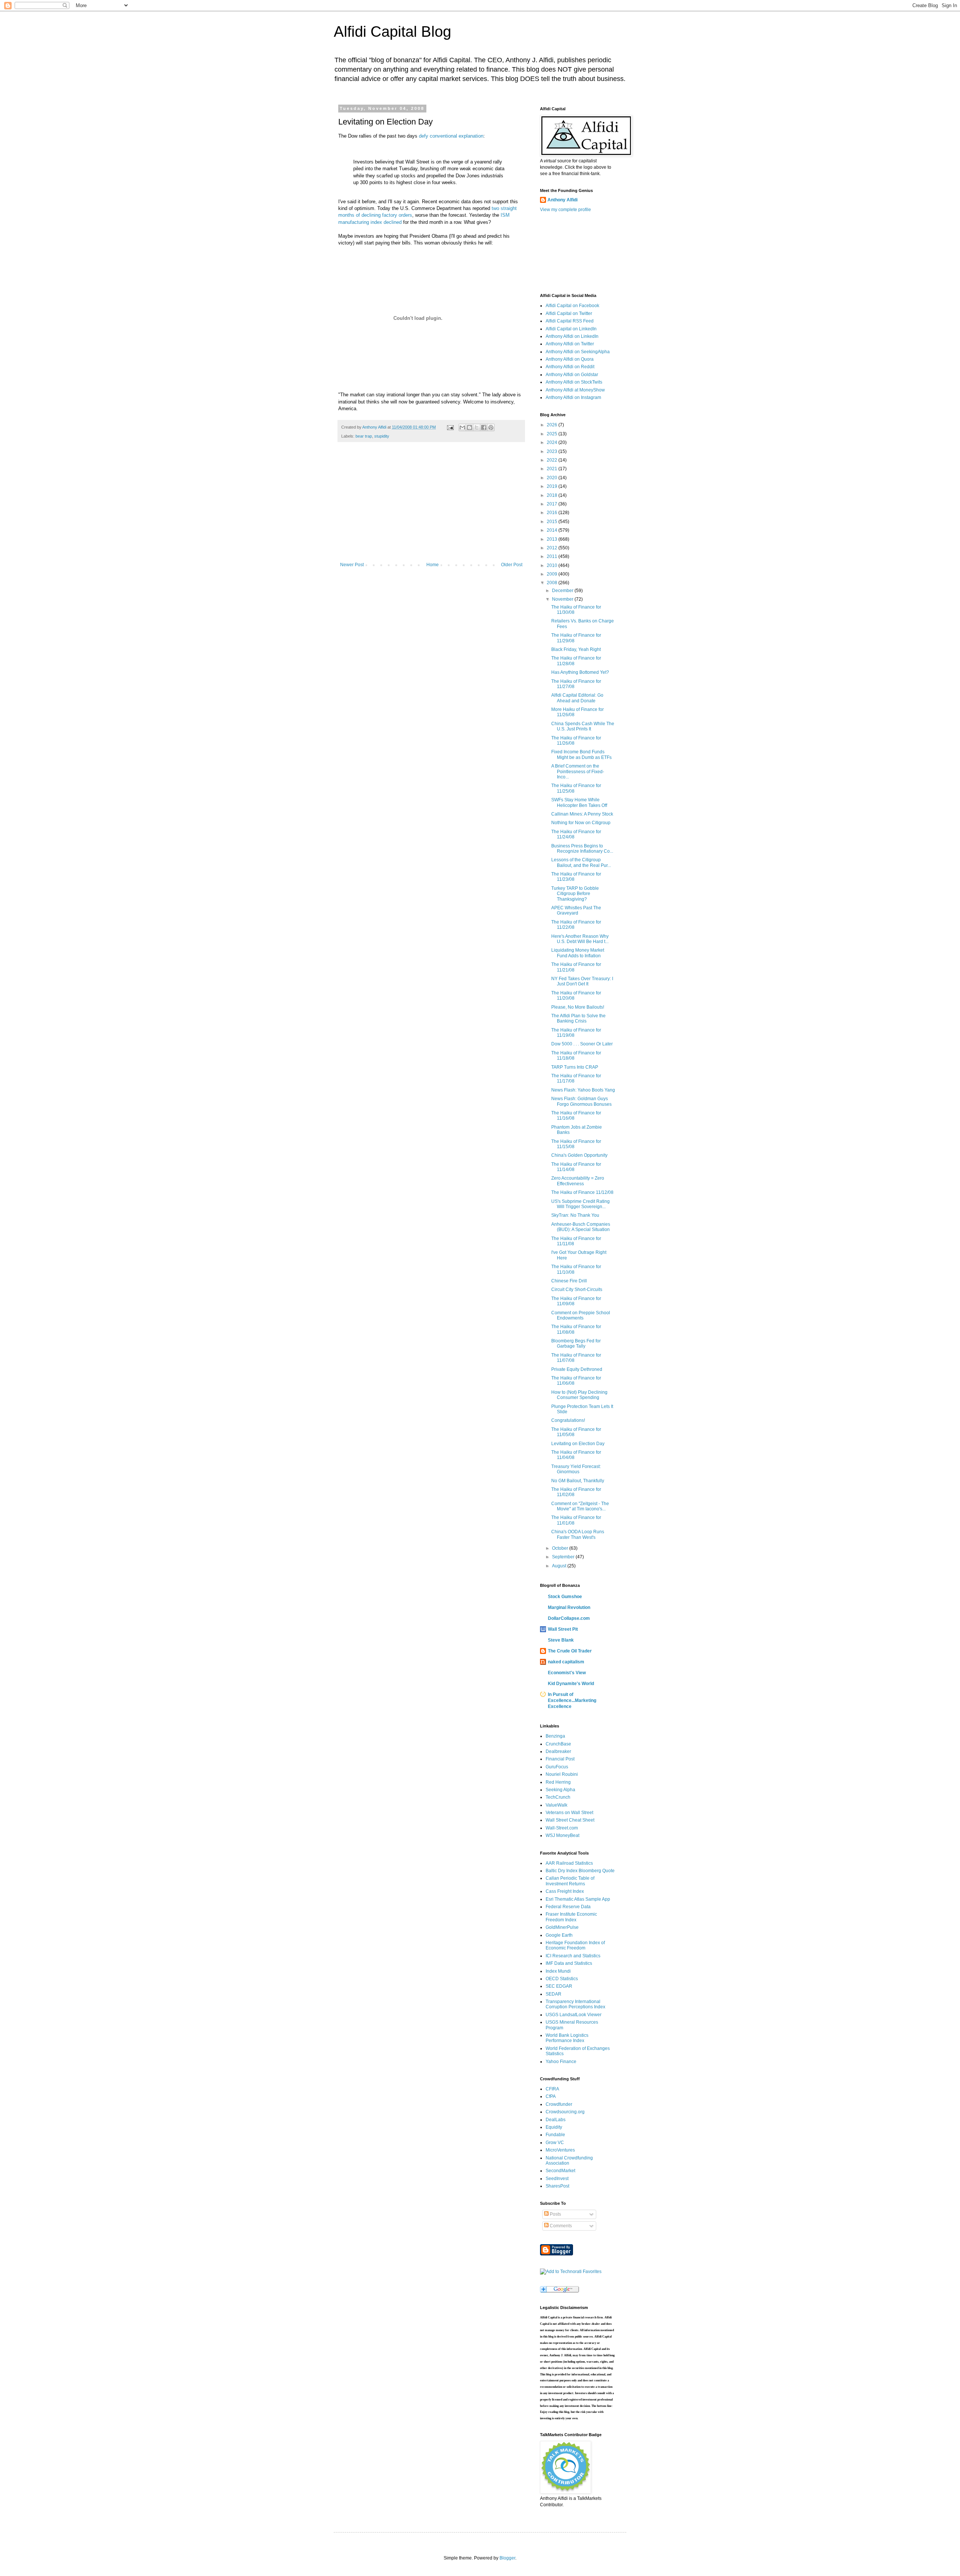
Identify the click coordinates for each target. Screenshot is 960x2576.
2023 (553, 451)
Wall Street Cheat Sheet (570, 1820)
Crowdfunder (559, 2104)
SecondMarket (560, 2171)
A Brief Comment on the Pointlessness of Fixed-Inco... (578, 771)
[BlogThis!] (469, 427)
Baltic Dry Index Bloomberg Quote (580, 1871)
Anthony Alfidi (562, 200)
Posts (555, 2214)
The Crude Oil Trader (570, 1651)
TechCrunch (558, 1797)
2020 (553, 478)
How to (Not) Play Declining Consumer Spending (579, 1395)
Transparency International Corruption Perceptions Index (575, 2004)
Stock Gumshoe (565, 1597)
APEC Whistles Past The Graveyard (576, 910)
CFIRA (552, 2089)
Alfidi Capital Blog (392, 31)
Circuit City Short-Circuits (577, 1289)
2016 (553, 513)
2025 (553, 434)
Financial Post (560, 1759)
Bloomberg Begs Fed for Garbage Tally (576, 1343)
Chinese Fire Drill (569, 1281)
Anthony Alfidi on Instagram (573, 397)
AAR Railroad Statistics (569, 1863)
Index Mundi (558, 1971)
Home (433, 565)
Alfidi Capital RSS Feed (570, 321)
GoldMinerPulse (562, 1927)
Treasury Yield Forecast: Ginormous (576, 1469)
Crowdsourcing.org (565, 2112)
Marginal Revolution (569, 1607)
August (560, 1566)
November (563, 599)
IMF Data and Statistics (569, 1963)
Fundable (555, 2135)
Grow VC (555, 2143)
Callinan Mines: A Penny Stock (582, 814)
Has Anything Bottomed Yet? (580, 672)
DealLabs (556, 2120)
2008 (553, 583)
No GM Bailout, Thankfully (578, 1481)
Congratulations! (568, 1420)
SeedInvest (557, 2179)
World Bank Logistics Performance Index (567, 2038)
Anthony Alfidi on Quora (570, 359)
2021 (553, 469)
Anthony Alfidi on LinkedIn (572, 336)
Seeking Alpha (560, 1790)
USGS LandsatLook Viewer (574, 2015)
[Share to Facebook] (484, 427)
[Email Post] (450, 427)
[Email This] (462, 427)
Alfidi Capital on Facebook (572, 306)
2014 (553, 530)
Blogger (507, 2558)
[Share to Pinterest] (491, 427)
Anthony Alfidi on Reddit (570, 367)
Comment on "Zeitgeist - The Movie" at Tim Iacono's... (580, 1506)
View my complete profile (565, 210)
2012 (553, 548)
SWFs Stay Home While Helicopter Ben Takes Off (579, 802)
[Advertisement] (431, 506)
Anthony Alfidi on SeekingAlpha (578, 352)
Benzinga (555, 1736)
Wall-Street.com (562, 1828)
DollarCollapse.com (569, 1618)
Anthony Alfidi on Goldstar (572, 375)
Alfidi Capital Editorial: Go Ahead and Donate (577, 698)
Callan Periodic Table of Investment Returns (570, 1881)
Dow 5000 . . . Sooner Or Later (582, 1044)
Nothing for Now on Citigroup (581, 823)
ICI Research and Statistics (573, 1956)
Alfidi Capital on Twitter (569, 313)
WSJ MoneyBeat (562, 1835)
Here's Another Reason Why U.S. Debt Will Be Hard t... (580, 939)
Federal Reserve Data (568, 1907)
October (561, 1548)
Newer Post (352, 565)
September (564, 1557)
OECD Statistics (562, 1979)
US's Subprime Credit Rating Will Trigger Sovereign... (580, 1204)
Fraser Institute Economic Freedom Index (571, 1917)
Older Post (512, 565)
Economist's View (567, 1673)
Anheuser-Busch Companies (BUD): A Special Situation (581, 1227)
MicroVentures (560, 2150)
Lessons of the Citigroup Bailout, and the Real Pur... (581, 862)
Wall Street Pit (563, 1629)
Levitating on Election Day (578, 1444)
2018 (553, 495)
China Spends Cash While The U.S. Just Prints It (583, 726)
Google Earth (559, 1935)
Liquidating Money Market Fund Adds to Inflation (578, 953)
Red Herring (558, 1782)
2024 (553, 442)
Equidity (554, 2127)
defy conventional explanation (451, 136)
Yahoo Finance (561, 2062)
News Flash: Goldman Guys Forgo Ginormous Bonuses (581, 1101)
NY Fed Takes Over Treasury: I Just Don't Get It (582, 981)
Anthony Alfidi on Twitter (570, 344)
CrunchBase (558, 1744)
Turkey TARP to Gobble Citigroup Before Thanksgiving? (575, 894)
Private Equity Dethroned (577, 1369)
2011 (553, 556)
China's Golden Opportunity (579, 1155)
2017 (553, 504)
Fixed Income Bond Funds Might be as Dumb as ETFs (581, 754)
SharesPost (557, 2186)
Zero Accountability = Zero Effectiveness (578, 1181)
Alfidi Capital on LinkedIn (571, 329)
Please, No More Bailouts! (578, 1007)
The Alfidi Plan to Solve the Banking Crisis (578, 1018)
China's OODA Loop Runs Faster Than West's (578, 1534)
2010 (553, 565)
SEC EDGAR (559, 1986)
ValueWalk (556, 1805)
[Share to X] (477, 427)
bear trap (364, 436)
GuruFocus (557, 1767)
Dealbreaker (558, 1751)
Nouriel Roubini (562, 1774)
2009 (553, 574)
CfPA (551, 2096)
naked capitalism (566, 1662)
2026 (553, 425)
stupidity (382, 436)
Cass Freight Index (565, 1891)
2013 (553, 539)
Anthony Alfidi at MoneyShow (575, 390)
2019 (553, 486)
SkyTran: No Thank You (575, 1215)
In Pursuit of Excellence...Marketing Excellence (572, 1700)
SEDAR (553, 1994)
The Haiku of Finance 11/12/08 (582, 1192)
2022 (553, 460)
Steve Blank (561, 1640)
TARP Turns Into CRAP (575, 1067)
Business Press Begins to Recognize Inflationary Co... (582, 849)
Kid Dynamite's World (571, 1684)
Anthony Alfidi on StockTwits (574, 382)
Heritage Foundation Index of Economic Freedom (575, 1945)
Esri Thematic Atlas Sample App (578, 1899)
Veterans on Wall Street (569, 1813)
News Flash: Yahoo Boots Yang (583, 1090)
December (563, 591)
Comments (560, 2226)
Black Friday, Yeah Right (576, 649)
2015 (553, 522)
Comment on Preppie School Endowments (581, 1315)
